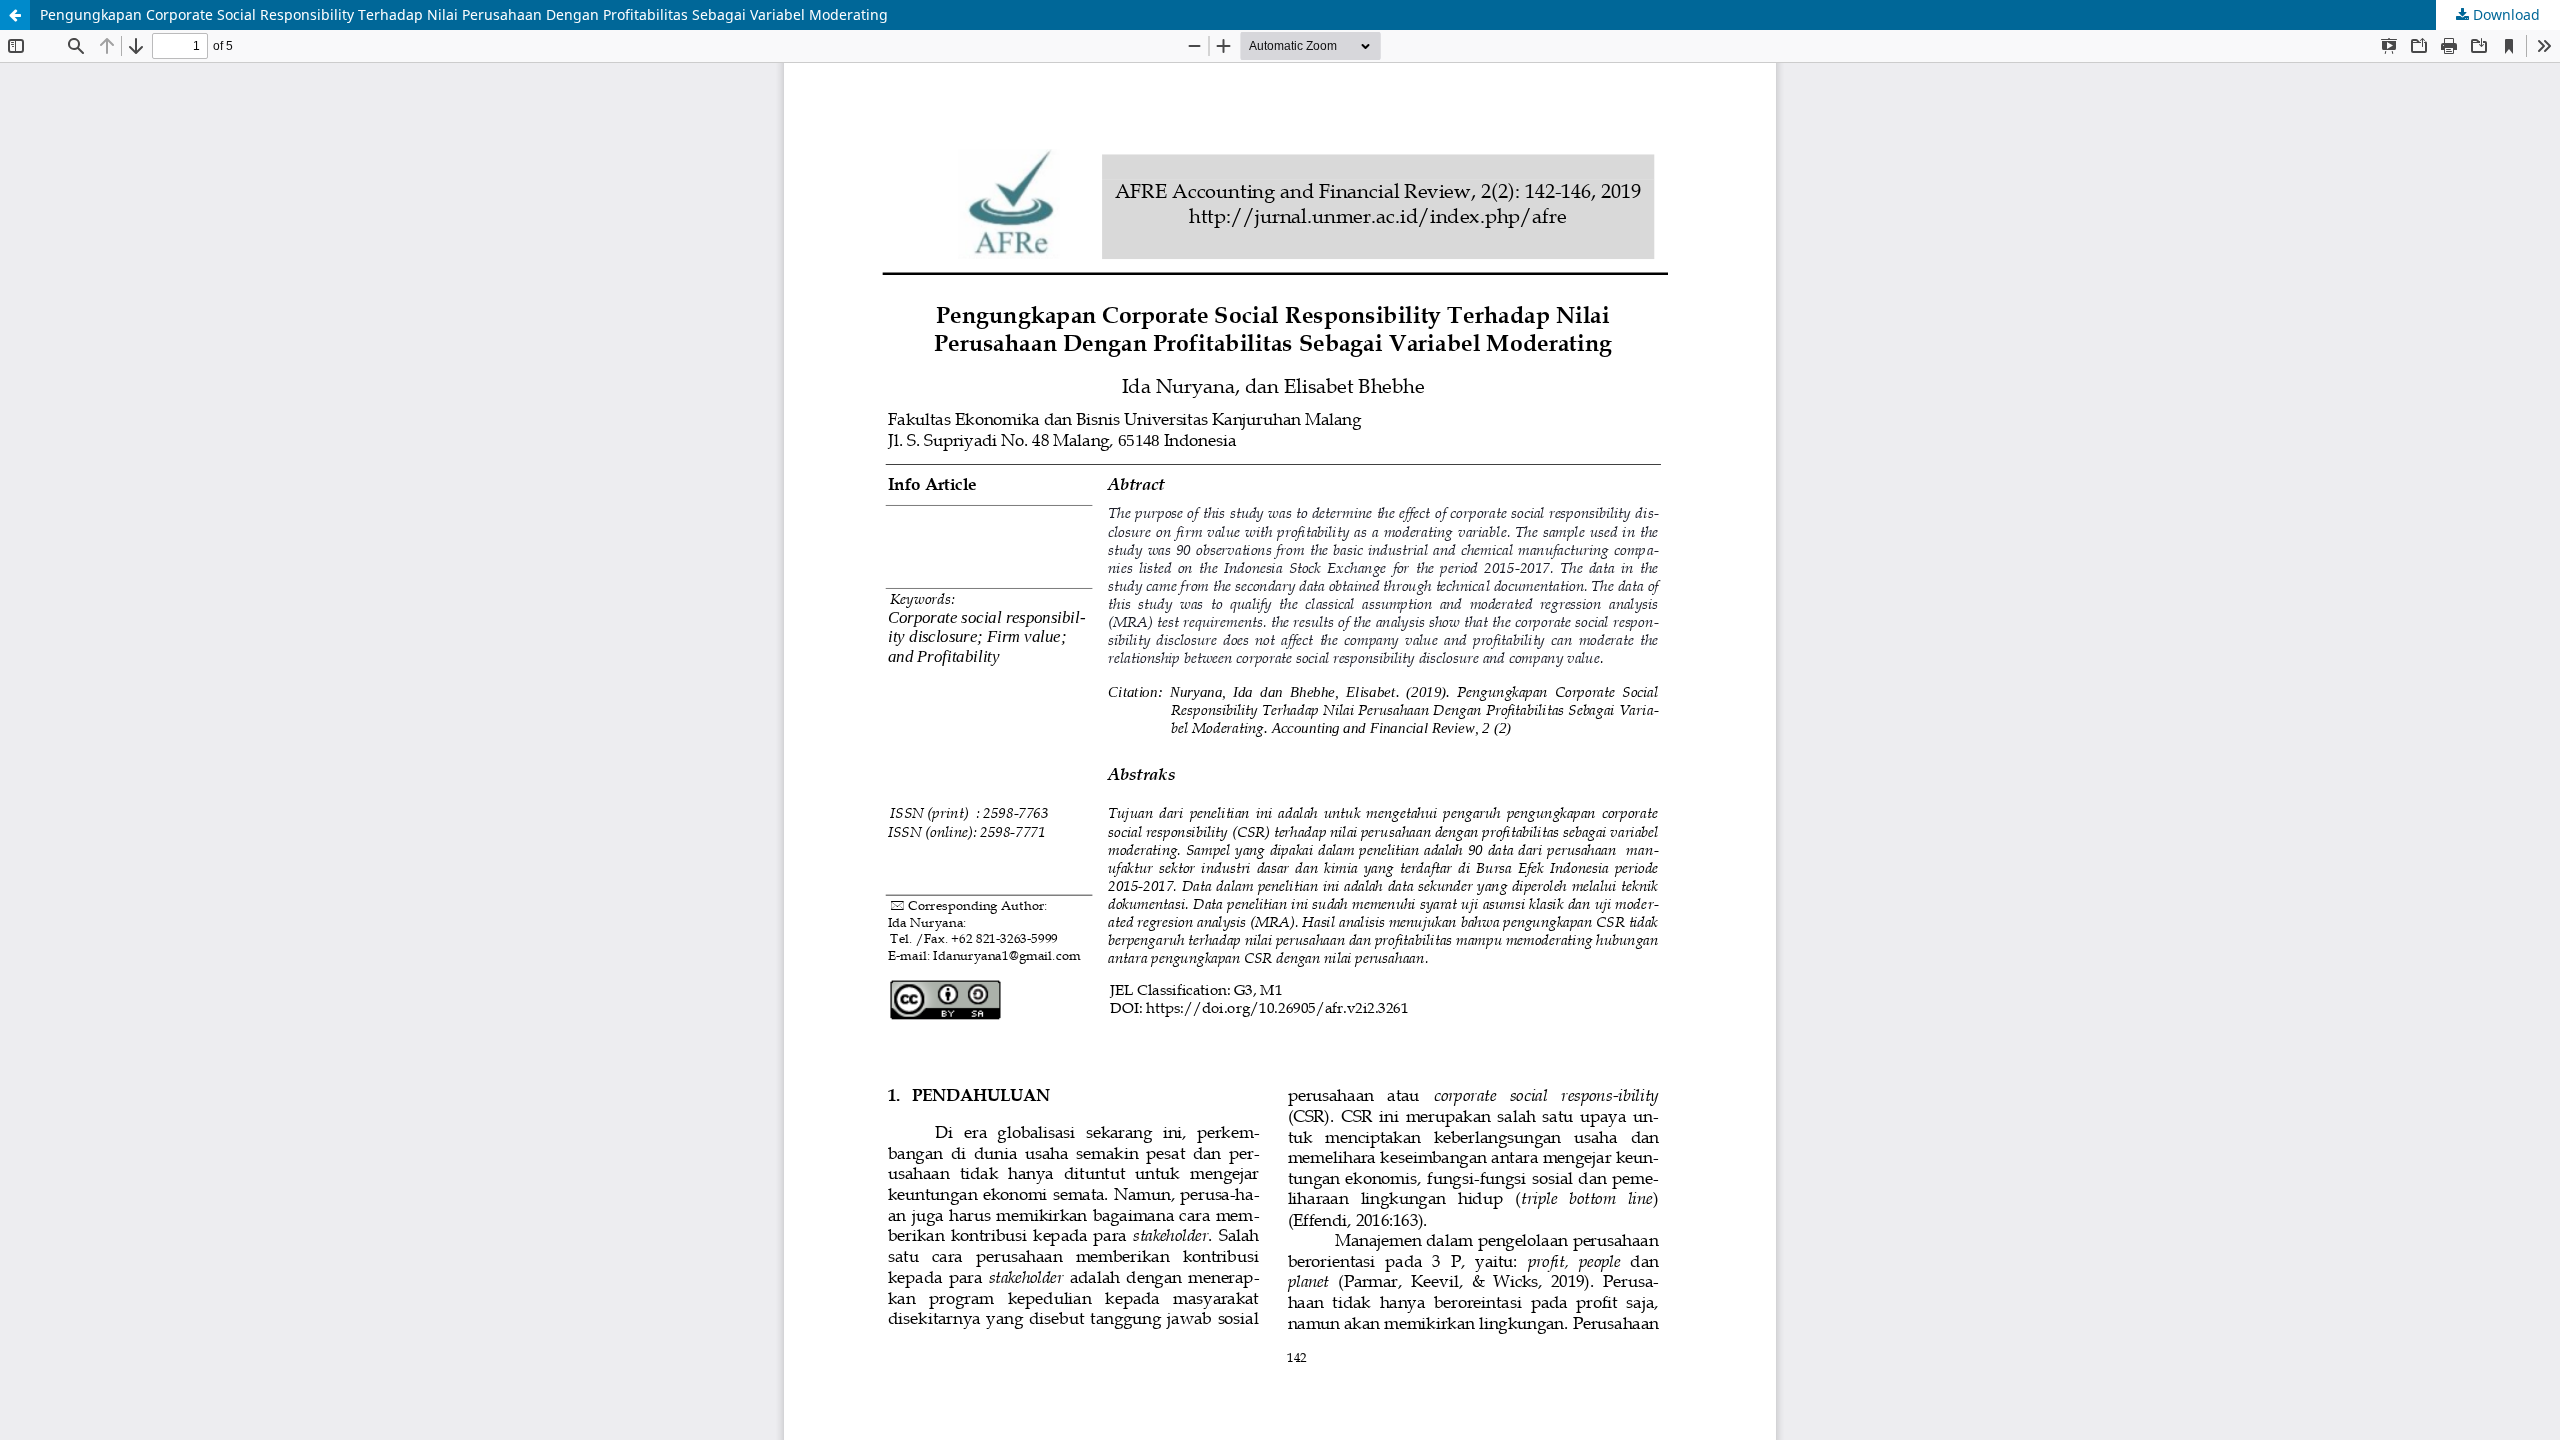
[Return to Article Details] (15, 15)
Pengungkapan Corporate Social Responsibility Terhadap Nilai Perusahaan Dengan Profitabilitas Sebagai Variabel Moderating (464, 14)
